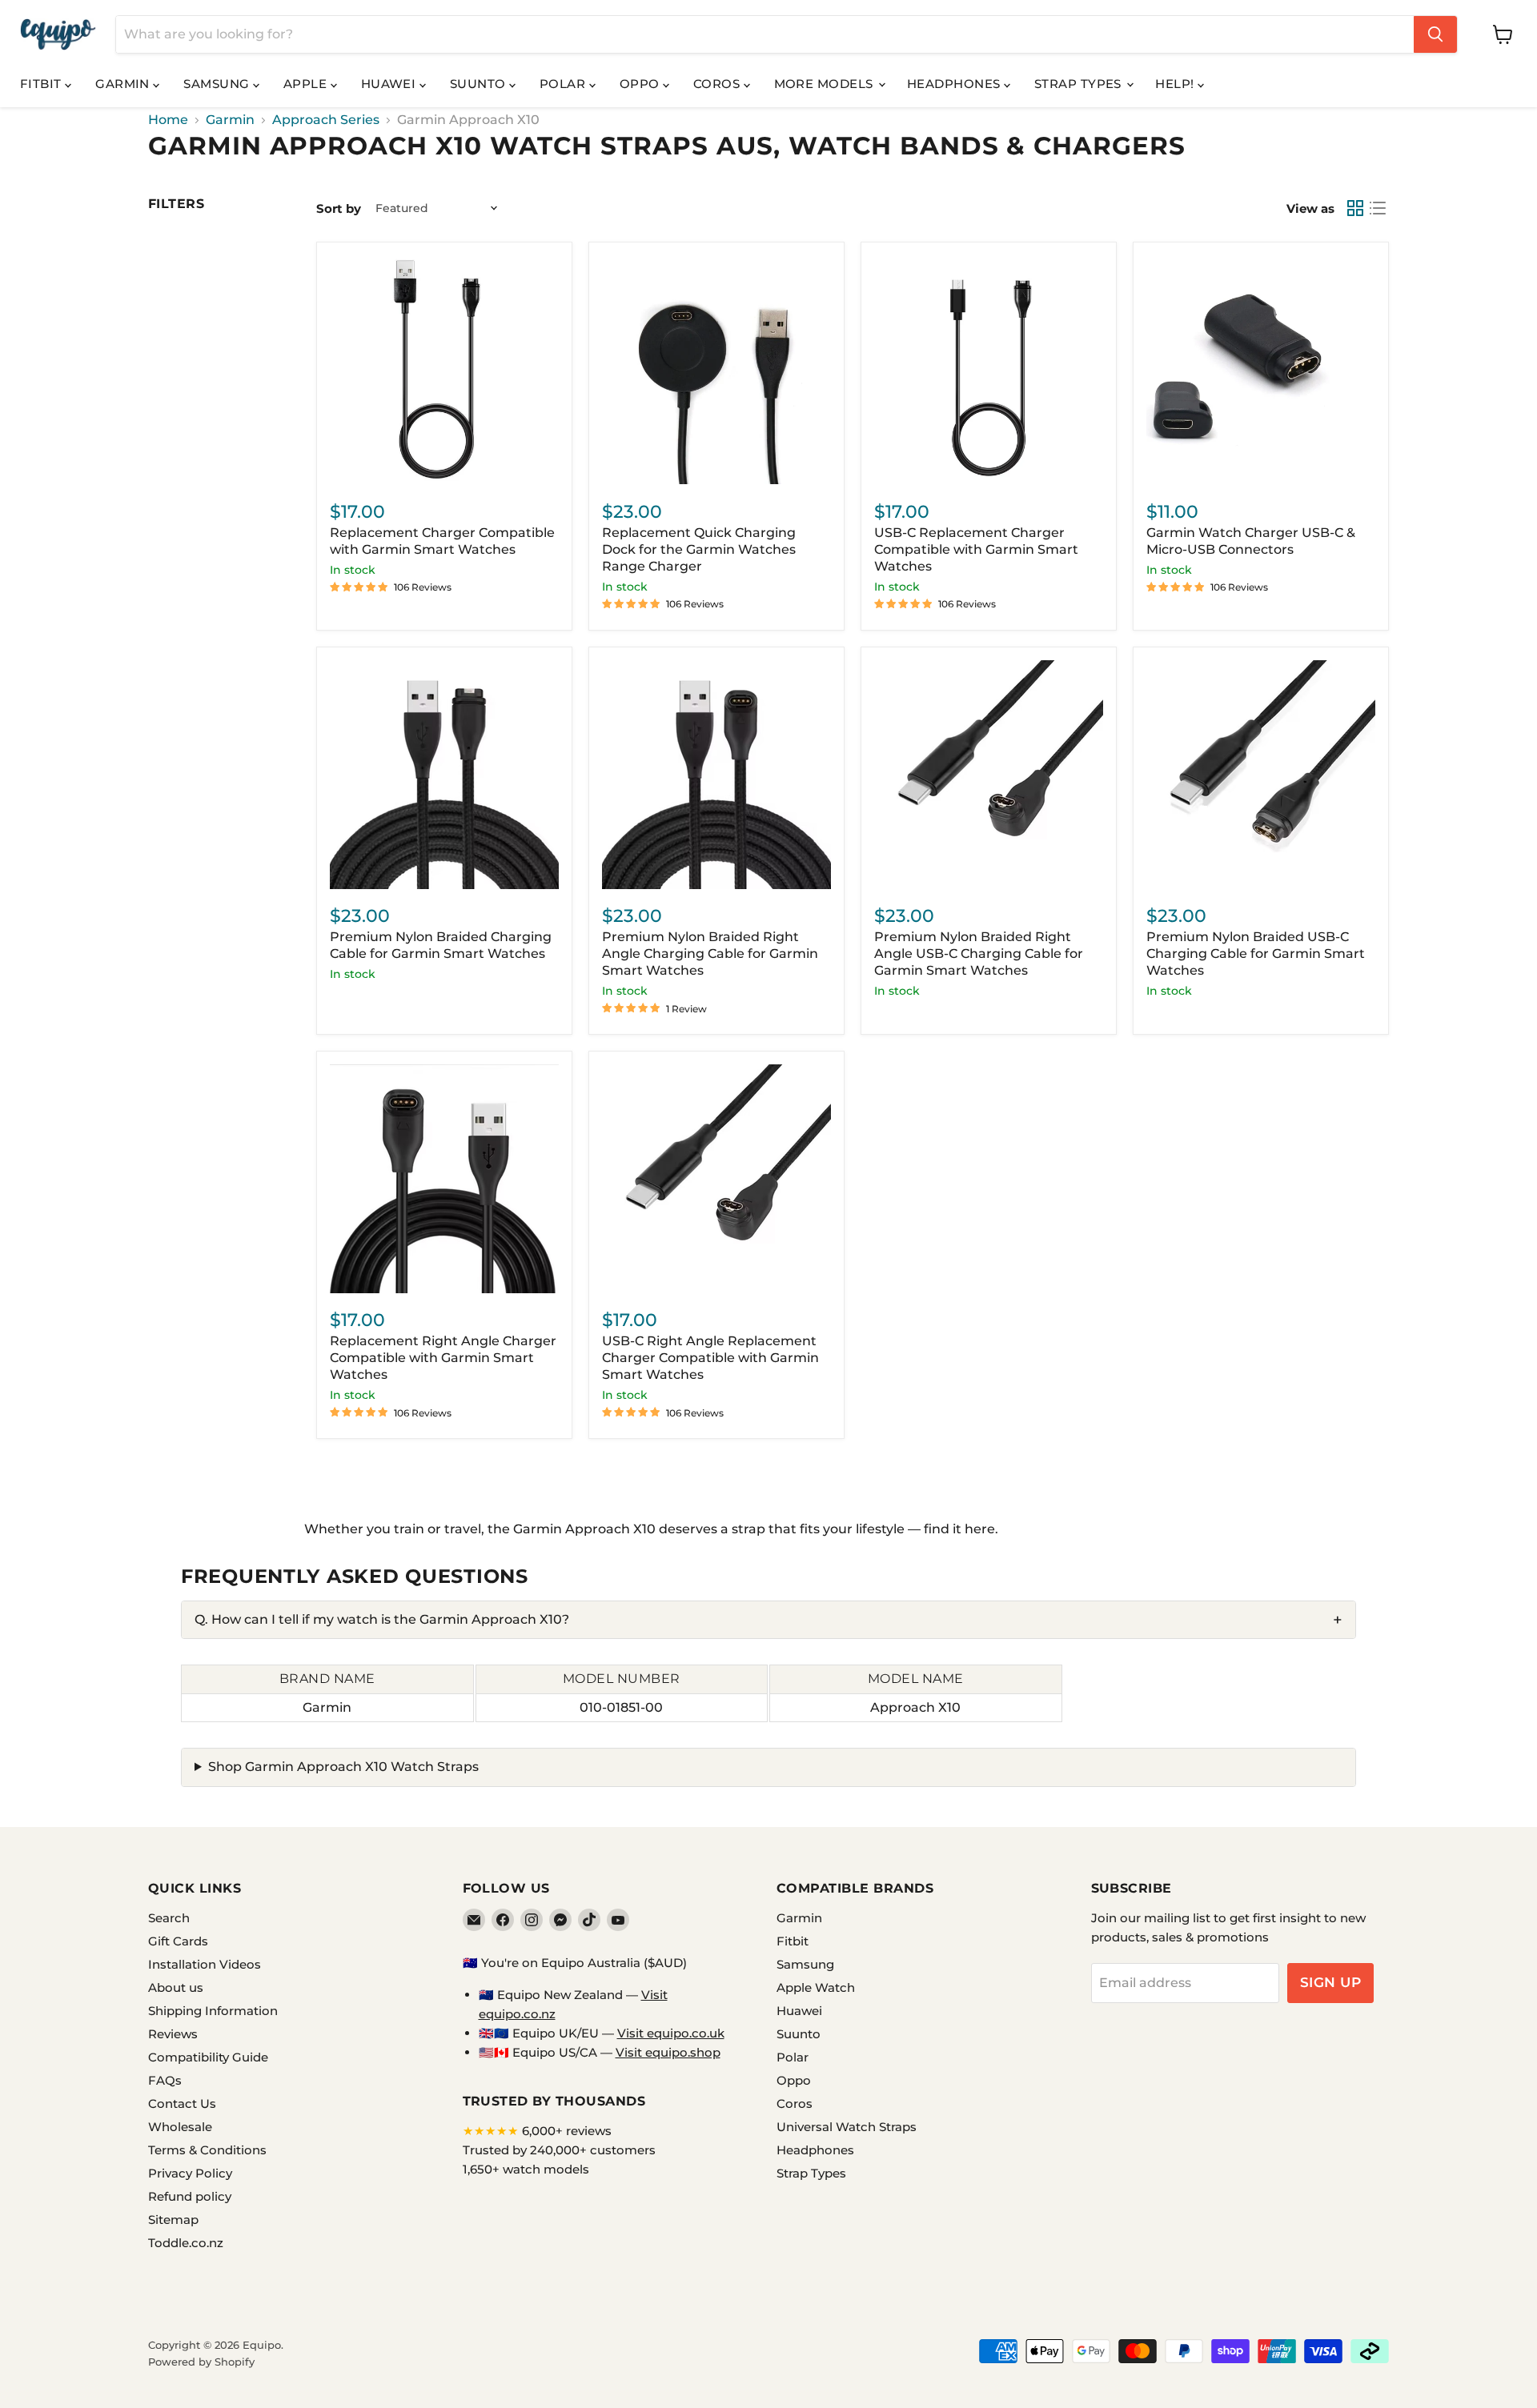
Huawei (390, 84)
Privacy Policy (190, 2173)
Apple (307, 84)
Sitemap (173, 2220)
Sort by (339, 208)
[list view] (1378, 208)
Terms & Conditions (207, 2150)
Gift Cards (178, 1941)
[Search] (1435, 34)
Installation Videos (205, 1964)
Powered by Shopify (201, 2362)
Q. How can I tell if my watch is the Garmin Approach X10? (382, 1619)
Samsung (218, 84)
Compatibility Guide (208, 2057)
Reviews (173, 2034)
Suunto (480, 84)
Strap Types (1080, 84)
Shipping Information (213, 2011)
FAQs (165, 2080)
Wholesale (180, 2127)
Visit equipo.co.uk (671, 2033)
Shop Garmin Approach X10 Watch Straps (343, 1767)
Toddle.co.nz (186, 2243)
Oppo (641, 84)
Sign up (1331, 1982)
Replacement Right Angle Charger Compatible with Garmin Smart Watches (443, 1358)
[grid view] (1355, 208)
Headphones (955, 84)
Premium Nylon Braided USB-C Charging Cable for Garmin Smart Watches (1256, 954)
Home (168, 120)
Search (169, 1918)
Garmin (124, 84)
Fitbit (42, 84)
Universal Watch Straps (847, 2127)
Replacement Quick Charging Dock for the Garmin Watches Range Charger (699, 549)
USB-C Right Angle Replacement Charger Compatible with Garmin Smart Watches (710, 1358)
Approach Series (326, 120)
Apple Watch (816, 1987)
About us (176, 1987)
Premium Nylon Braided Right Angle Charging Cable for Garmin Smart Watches (710, 954)
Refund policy (190, 2196)
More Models (825, 84)
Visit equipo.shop (668, 2052)
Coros (718, 84)
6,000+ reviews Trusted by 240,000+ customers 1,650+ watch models (559, 2150)
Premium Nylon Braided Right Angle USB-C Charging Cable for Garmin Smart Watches (979, 954)
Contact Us (182, 2103)
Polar (564, 84)
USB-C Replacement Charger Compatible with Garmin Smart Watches (976, 549)
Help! (1176, 84)
